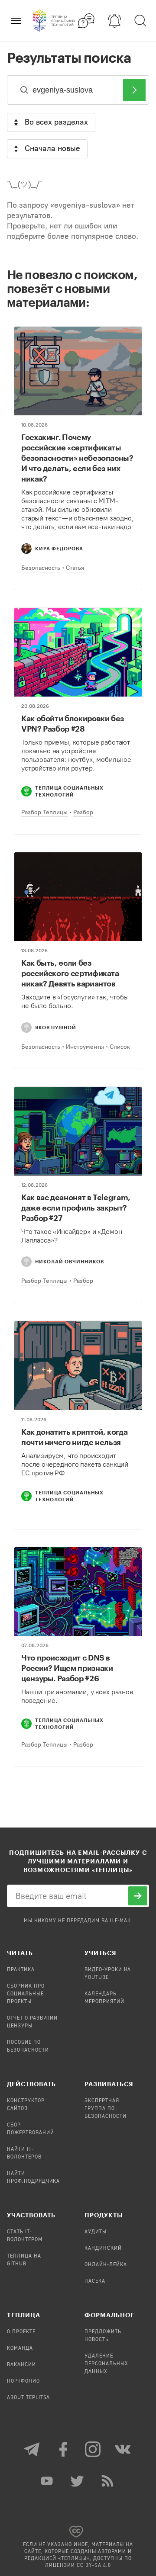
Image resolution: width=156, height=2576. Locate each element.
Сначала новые (52, 148)
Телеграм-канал (32, 2449)
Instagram (93, 2449)
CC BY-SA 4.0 (94, 2566)
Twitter (78, 2481)
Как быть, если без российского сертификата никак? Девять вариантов (70, 973)
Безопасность (41, 568)
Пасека (95, 2281)
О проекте (21, 2332)
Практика (21, 1970)
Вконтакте (123, 2449)
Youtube (48, 2481)
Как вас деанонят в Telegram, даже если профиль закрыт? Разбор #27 (76, 1208)
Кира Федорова (59, 548)
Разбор (83, 812)
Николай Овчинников (70, 1261)
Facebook (63, 2449)
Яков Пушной (56, 1027)
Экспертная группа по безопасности (106, 2109)
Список (120, 1047)
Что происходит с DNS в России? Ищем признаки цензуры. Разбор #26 (67, 1668)
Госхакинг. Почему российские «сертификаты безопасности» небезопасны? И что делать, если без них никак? (77, 458)
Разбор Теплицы (44, 812)
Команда (20, 2348)
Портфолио (23, 2381)
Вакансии (21, 2365)
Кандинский (103, 2248)
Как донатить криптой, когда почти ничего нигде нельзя (74, 1437)
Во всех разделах (56, 122)
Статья (75, 568)
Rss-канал (108, 2481)
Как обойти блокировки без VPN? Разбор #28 (73, 723)
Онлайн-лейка (106, 2265)
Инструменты (85, 1047)
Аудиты (96, 2232)
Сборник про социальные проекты (26, 1994)
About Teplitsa (28, 2398)
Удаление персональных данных (106, 2364)
